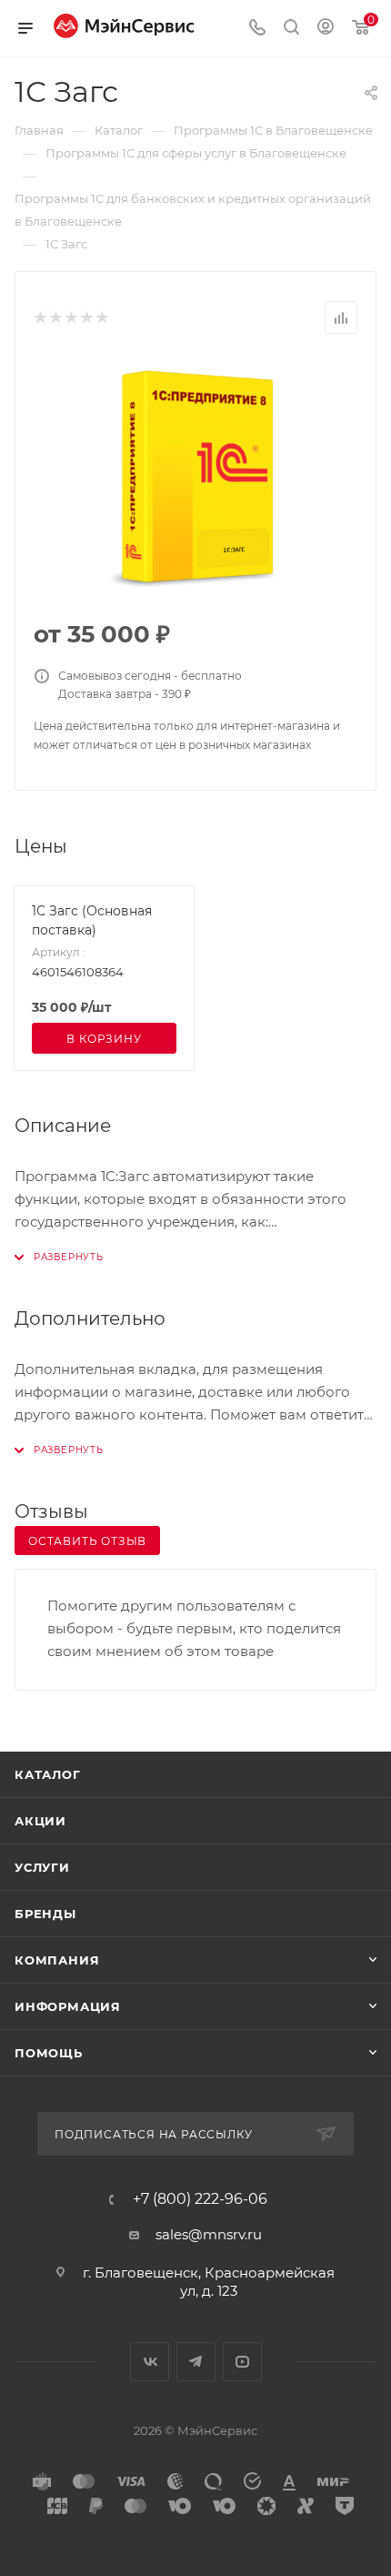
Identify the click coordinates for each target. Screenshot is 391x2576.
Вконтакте (150, 2362)
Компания (57, 1960)
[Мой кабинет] (326, 29)
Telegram (196, 2362)
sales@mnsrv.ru (209, 2234)
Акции (40, 1821)
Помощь (49, 2053)
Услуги (42, 1867)
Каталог (48, 1774)
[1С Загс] (195, 478)
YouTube (242, 2362)
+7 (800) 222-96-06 (200, 2199)
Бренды (45, 1914)
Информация (68, 2006)
